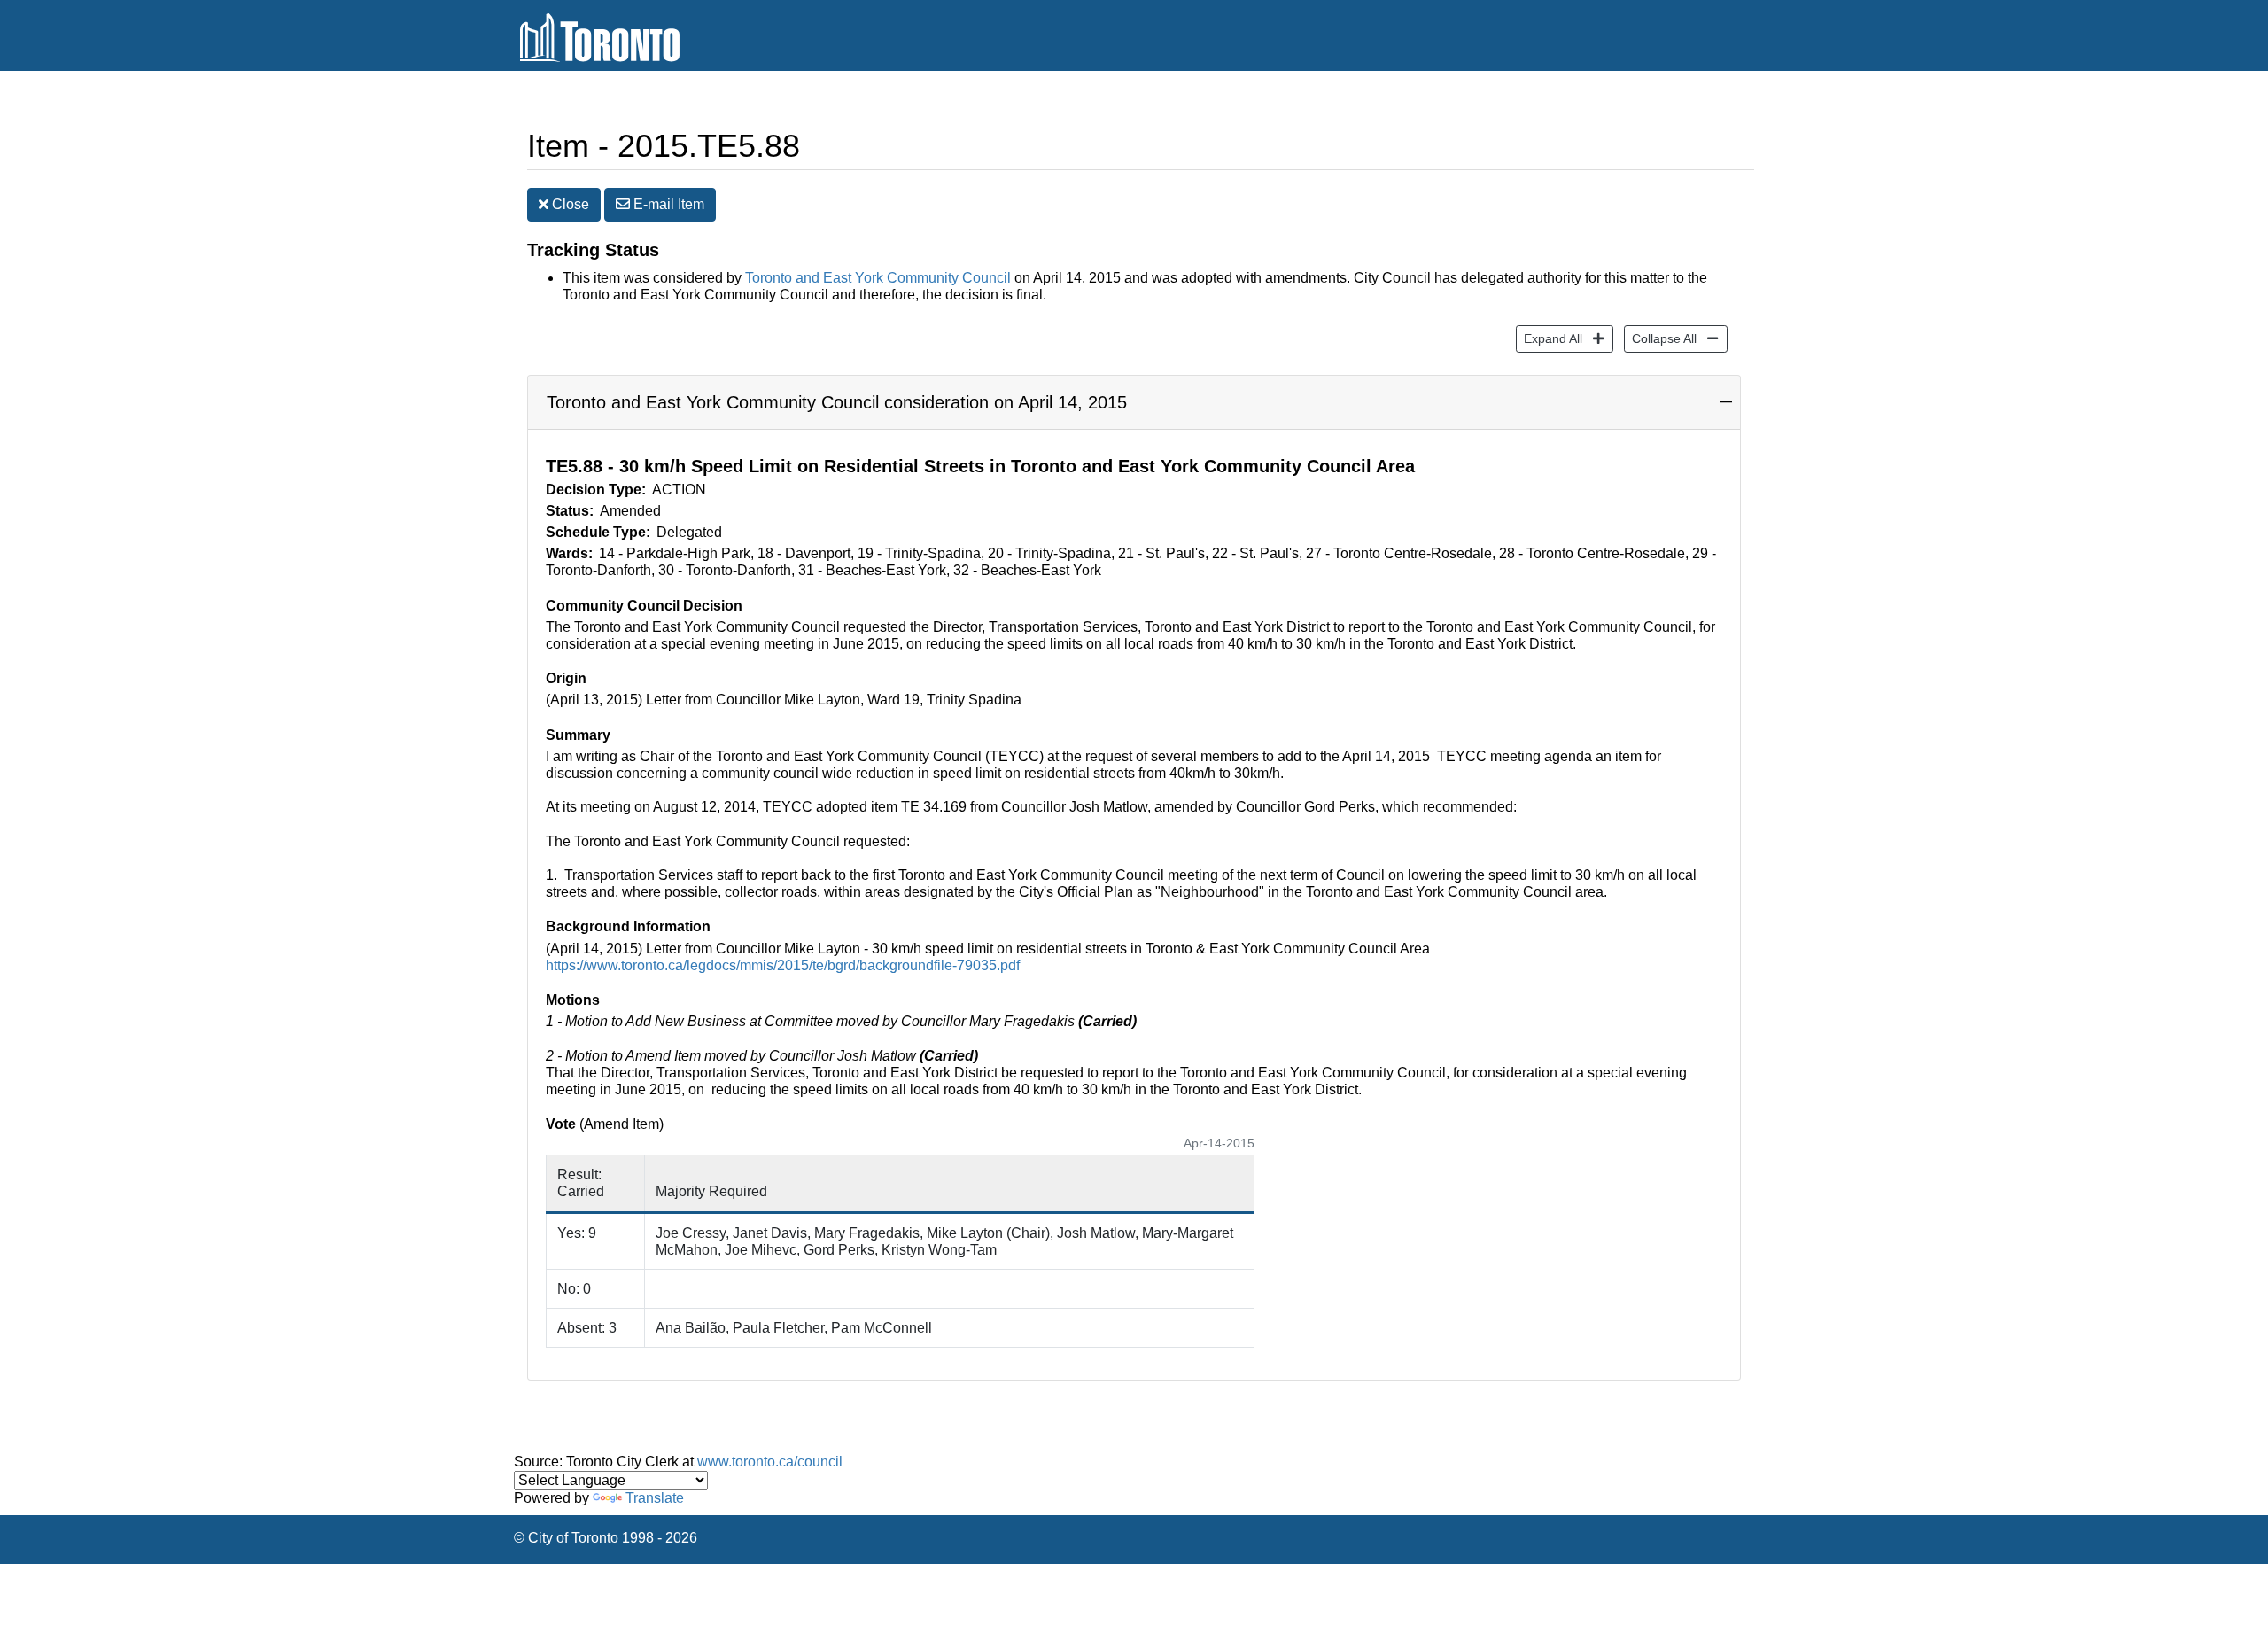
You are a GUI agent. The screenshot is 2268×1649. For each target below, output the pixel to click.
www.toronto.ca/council (770, 1462)
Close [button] (569, 204)
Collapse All (1660, 338)
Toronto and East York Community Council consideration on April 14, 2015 (837, 402)
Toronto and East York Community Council (878, 278)
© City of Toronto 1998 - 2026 (606, 1538)
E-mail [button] (667, 204)
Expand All (1549, 338)
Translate (655, 1498)
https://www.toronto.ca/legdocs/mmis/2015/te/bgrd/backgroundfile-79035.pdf (783, 965)
